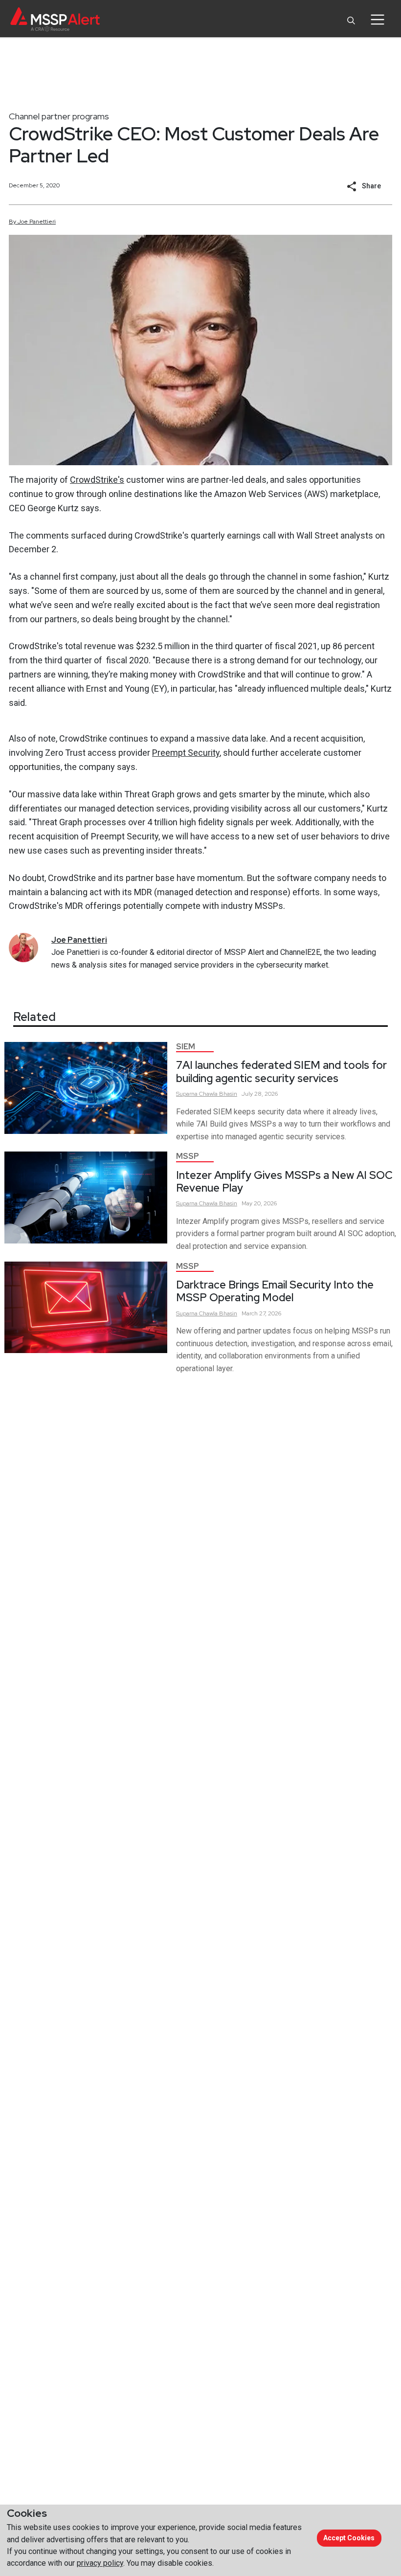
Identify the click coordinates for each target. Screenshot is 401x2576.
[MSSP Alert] (55, 19)
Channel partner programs (59, 116)
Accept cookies (349, 2538)
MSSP (188, 1156)
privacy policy (100, 2563)
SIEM (186, 1047)
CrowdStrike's (97, 480)
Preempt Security (186, 753)
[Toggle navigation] (377, 20)
